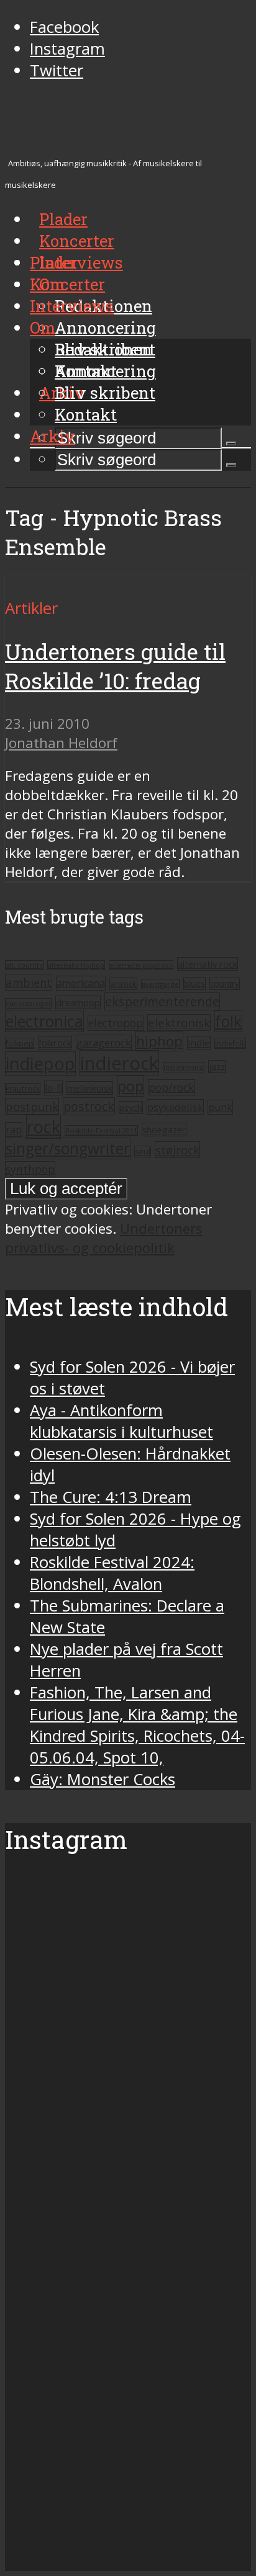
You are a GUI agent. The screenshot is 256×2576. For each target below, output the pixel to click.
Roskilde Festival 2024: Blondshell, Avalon (112, 1573)
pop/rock (171, 1087)
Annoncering (105, 328)
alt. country (24, 965)
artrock (123, 984)
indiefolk (230, 1043)
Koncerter (67, 284)
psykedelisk (175, 1107)
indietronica (184, 1067)
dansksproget (28, 1003)
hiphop (159, 1041)
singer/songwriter (68, 1148)
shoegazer (164, 1130)
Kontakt (86, 414)
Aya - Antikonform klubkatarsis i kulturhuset (121, 1421)
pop (130, 1086)
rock (43, 1127)
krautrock (23, 1089)
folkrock (55, 1043)
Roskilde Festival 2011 (101, 1130)
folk (228, 1021)
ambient (29, 982)
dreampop (78, 1002)
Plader (54, 262)
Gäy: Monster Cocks (103, 1779)
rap (14, 1130)
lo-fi (53, 1088)
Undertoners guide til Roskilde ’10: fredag (115, 666)
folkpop (20, 1043)
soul (143, 1152)
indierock (119, 1063)
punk (220, 1107)
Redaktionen (103, 349)
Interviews (81, 262)
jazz (217, 1067)
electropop (116, 1023)
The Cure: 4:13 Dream (111, 1497)
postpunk (32, 1106)
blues (194, 983)
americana (81, 983)
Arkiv (53, 436)
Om (43, 328)
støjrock (177, 1150)
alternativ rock (208, 964)
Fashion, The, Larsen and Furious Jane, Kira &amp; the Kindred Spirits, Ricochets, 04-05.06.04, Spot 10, (137, 1725)
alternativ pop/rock (141, 965)
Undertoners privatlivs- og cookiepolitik (104, 1238)
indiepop (40, 1063)
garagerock (104, 1042)
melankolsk (90, 1088)
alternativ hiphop (76, 965)
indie (199, 1043)
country (225, 984)
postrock (89, 1106)
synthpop (30, 1169)
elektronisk (179, 1023)
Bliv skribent (105, 393)
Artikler (31, 608)
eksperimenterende (162, 1001)
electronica (44, 1021)
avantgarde (160, 984)
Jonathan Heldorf (61, 743)
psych (131, 1108)
